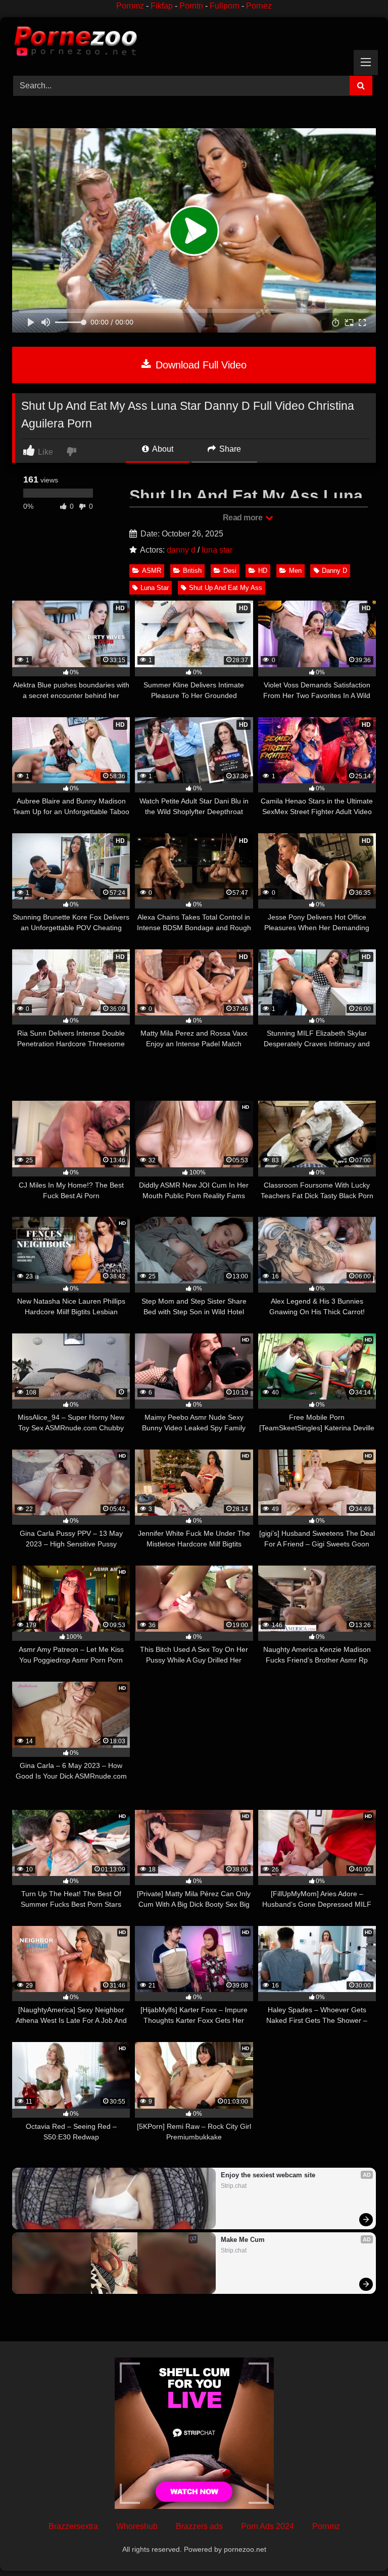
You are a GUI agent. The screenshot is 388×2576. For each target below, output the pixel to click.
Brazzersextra (73, 2526)
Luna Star (155, 588)
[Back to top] (357, 2546)
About (162, 449)
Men (295, 571)
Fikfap (162, 6)
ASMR (152, 571)
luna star (217, 550)
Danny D (334, 571)
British (192, 571)
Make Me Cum (243, 2240)
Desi (230, 571)
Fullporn (225, 6)
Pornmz (130, 6)
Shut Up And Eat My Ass (226, 588)
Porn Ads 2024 (268, 2526)
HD (263, 571)
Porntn (191, 6)
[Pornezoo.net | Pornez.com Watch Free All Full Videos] (194, 43)
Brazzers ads (199, 2526)
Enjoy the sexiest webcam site (268, 2175)
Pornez (259, 6)
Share (229, 449)
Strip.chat (234, 2186)
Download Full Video (200, 365)
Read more (244, 518)
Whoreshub (137, 2526)
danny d (181, 550)
